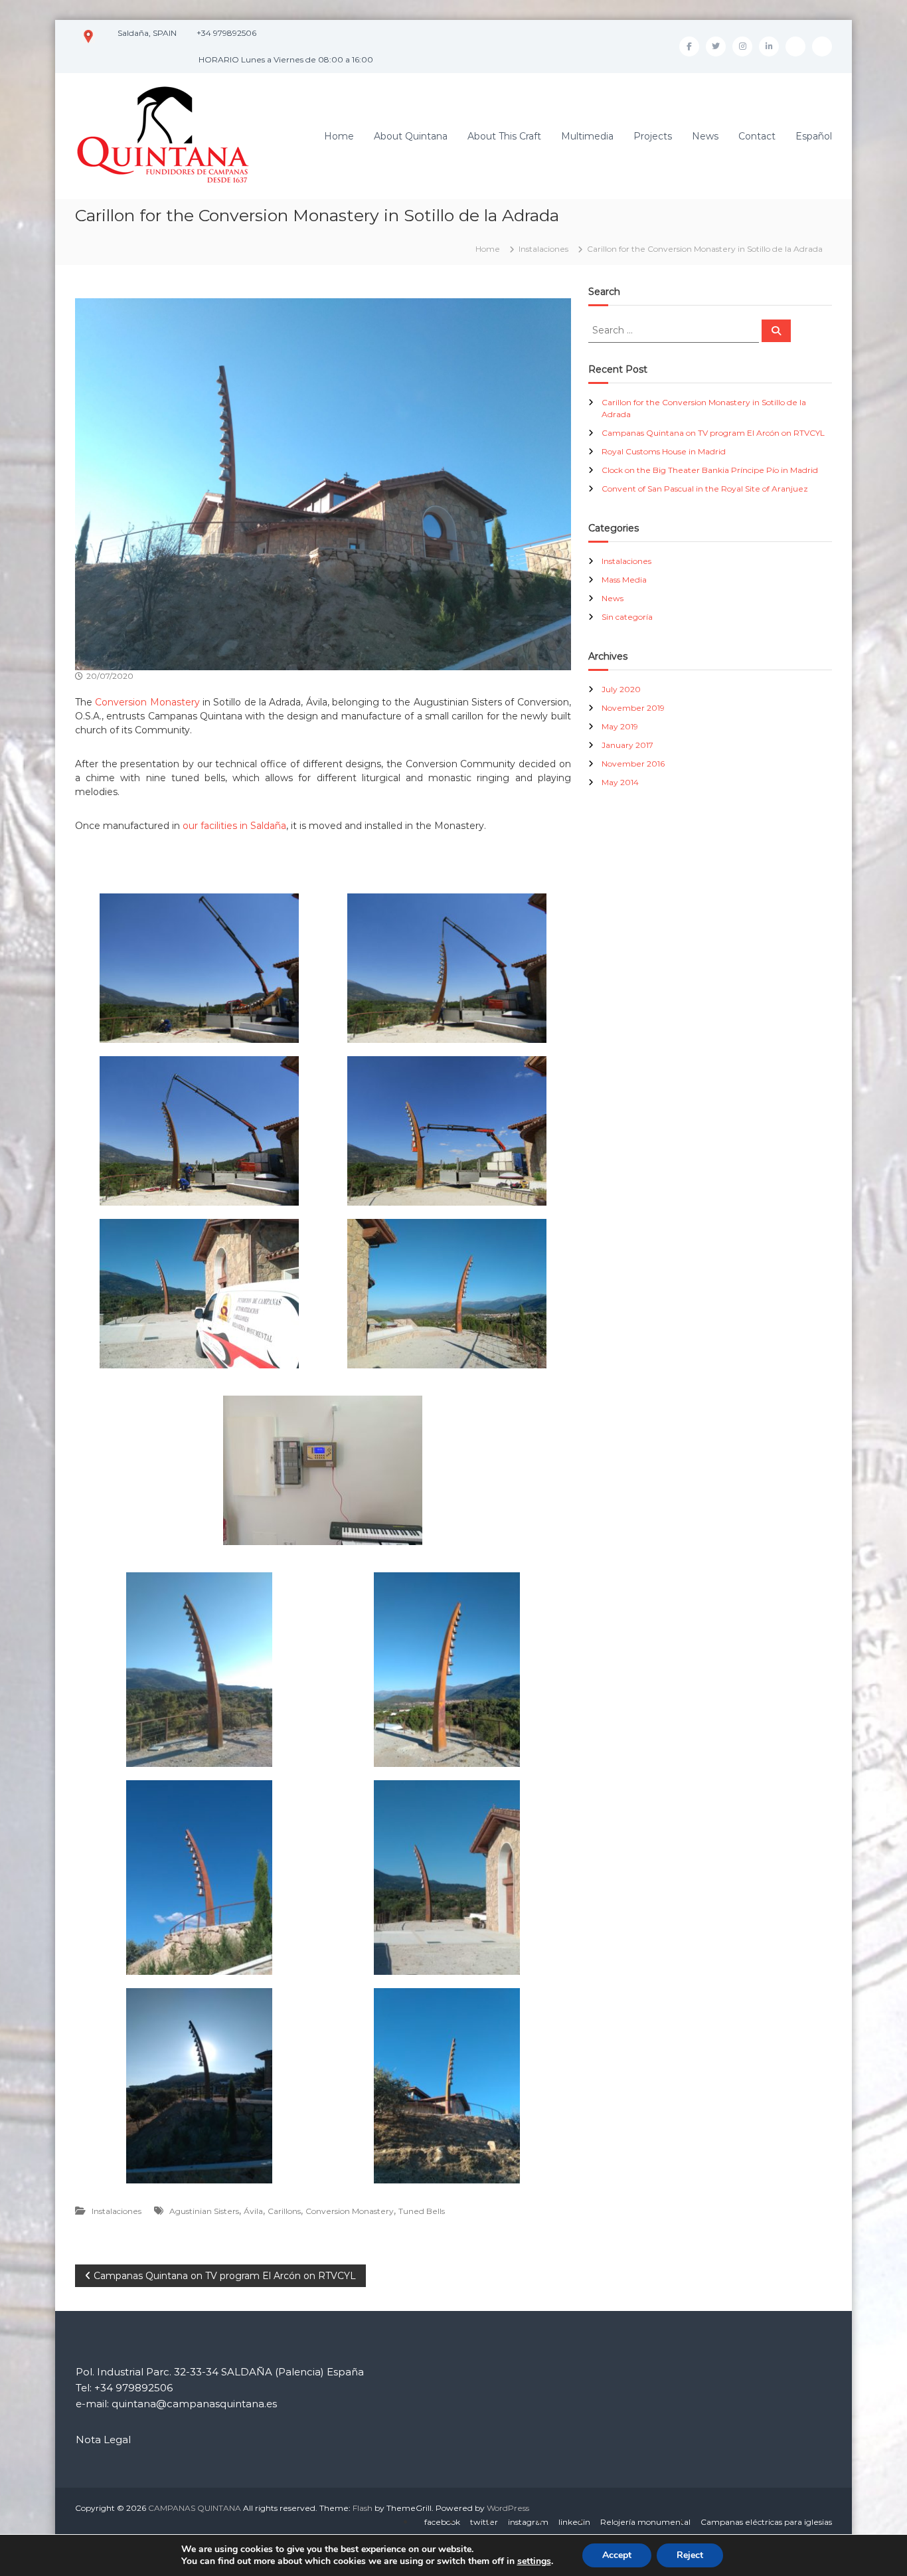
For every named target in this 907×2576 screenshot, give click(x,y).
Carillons (284, 2211)
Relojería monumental (645, 2522)
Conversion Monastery (147, 702)
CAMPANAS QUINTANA (195, 2508)
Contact (757, 136)
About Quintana (411, 136)
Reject (690, 2555)
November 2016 (633, 764)
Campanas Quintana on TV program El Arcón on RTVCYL (713, 433)
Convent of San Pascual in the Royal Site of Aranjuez (705, 489)
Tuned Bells (422, 2211)
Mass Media (624, 580)
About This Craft (504, 136)
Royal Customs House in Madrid (664, 451)
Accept (617, 2555)
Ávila (253, 2211)
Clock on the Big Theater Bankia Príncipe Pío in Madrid (710, 470)
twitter (484, 2522)
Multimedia (587, 136)
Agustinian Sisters (204, 2211)
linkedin (574, 2522)
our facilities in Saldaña (234, 826)
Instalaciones (543, 249)
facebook (442, 2522)
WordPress (508, 2508)
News (705, 136)
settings (534, 2561)
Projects (653, 136)
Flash (363, 2508)
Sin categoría (627, 617)
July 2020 (621, 689)
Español (814, 136)
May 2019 (620, 726)
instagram (528, 2522)
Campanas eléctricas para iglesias (766, 2522)
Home (339, 136)
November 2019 (633, 708)
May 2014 (620, 782)
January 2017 (627, 745)
